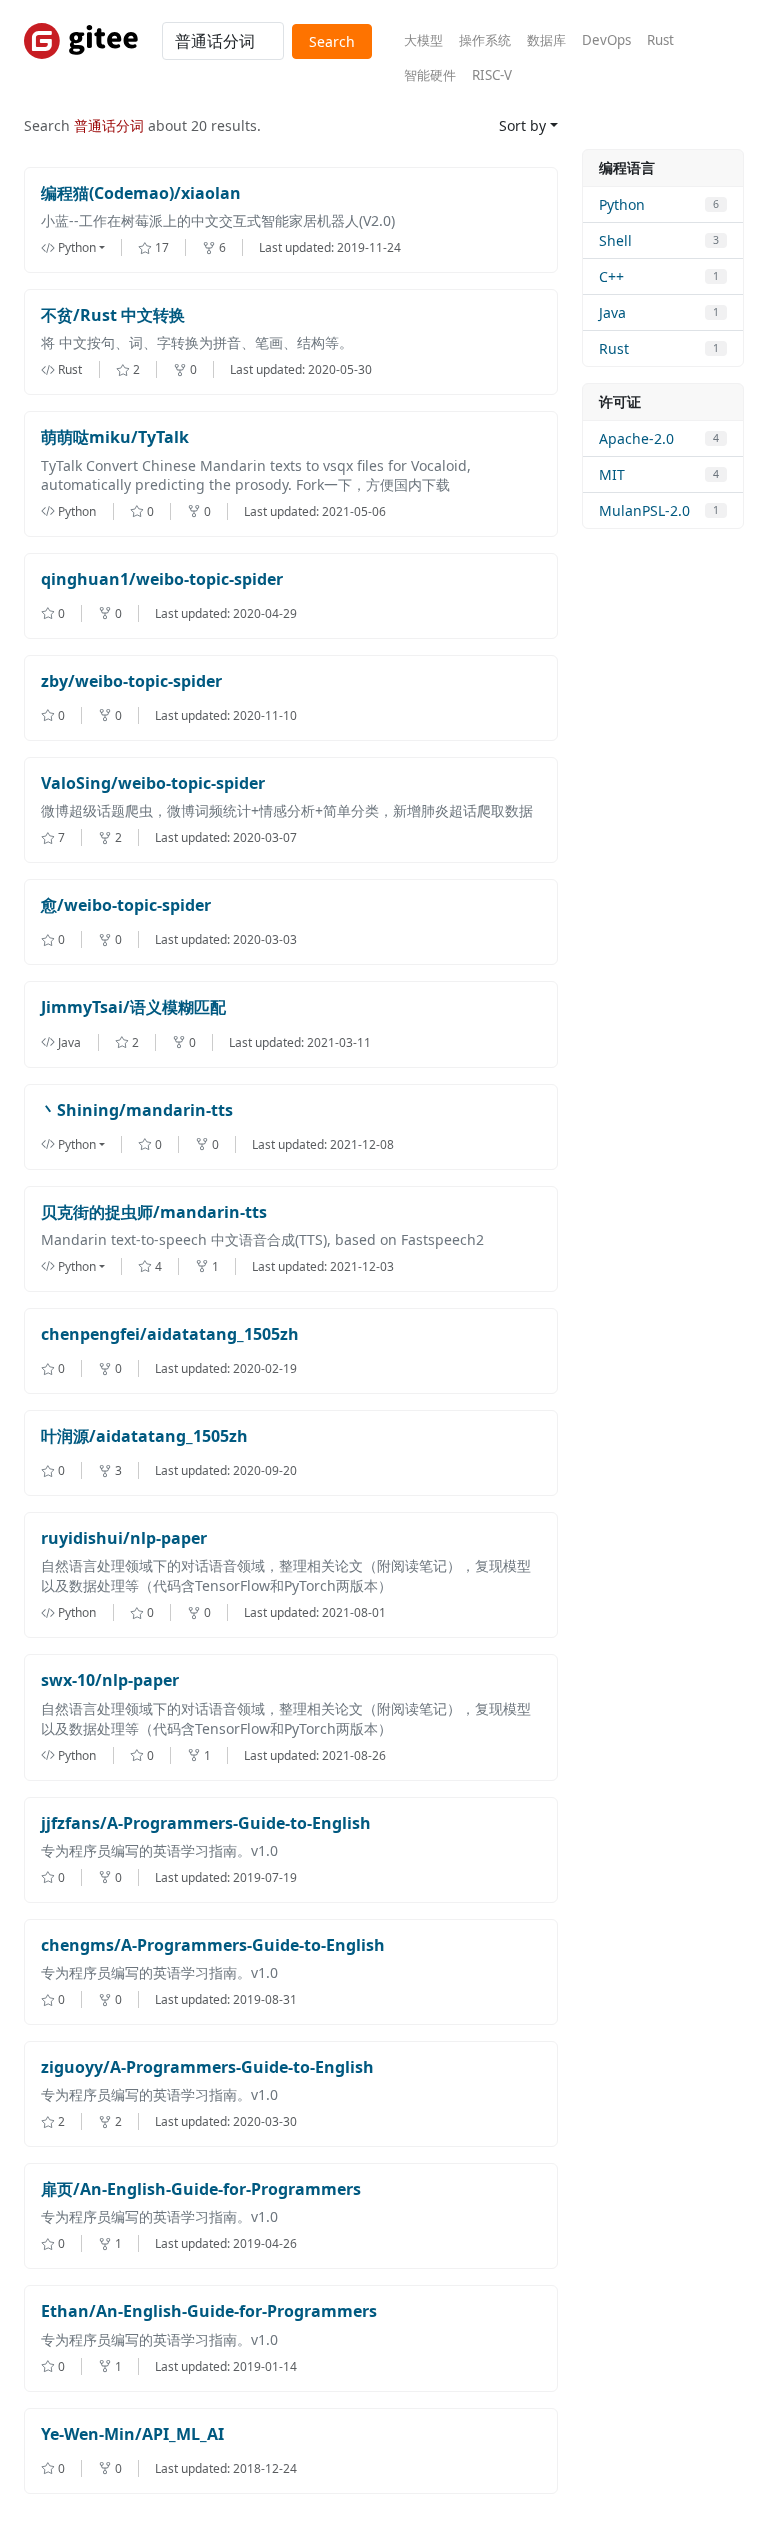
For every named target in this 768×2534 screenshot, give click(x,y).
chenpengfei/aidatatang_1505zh (170, 1334)
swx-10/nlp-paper (110, 1680)
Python (622, 204)
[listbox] (89, 247)
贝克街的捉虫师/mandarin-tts (154, 1212)
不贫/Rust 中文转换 (113, 315)
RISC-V (492, 75)
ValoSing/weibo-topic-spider (153, 783)
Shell (615, 240)
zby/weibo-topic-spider (131, 681)
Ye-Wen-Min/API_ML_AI (132, 2434)
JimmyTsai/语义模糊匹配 (133, 1007)
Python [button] (77, 247)
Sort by (522, 125)
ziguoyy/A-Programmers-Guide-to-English (207, 2067)
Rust (660, 40)
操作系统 (485, 40)
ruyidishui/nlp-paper (124, 1538)
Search (332, 41)
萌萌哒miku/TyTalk (115, 437)
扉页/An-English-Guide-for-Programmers (201, 2189)
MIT (612, 474)
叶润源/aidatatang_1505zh (144, 1436)
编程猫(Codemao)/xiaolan (141, 193)
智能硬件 (430, 75)
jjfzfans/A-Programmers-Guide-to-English (206, 1823)
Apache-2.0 (636, 438)
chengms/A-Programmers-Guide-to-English (213, 1945)
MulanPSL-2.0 (644, 510)
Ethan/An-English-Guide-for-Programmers (209, 2311)
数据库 (546, 40)
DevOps (606, 40)
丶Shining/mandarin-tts (137, 1110)
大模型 (423, 40)
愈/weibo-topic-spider (126, 905)
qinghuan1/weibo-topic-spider (162, 579)
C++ (611, 276)
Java (612, 312)
